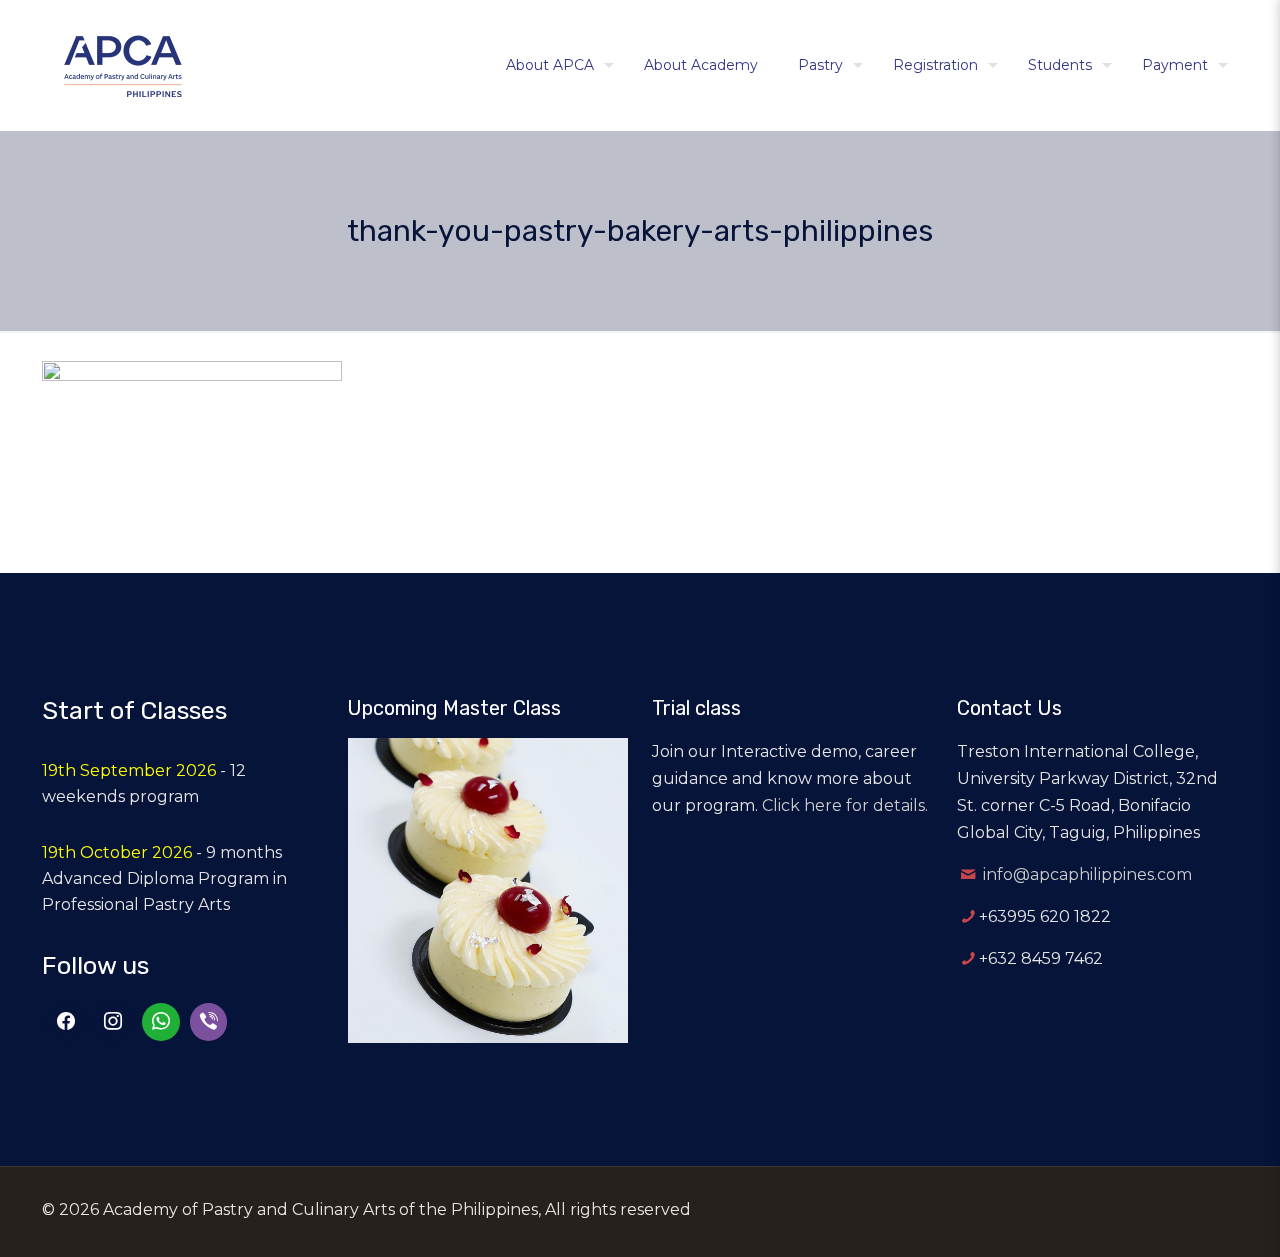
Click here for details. (845, 805)
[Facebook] (66, 1022)
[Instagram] (114, 1022)
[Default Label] (161, 1022)
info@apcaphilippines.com (1087, 874)
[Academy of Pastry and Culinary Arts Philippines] (123, 65)
